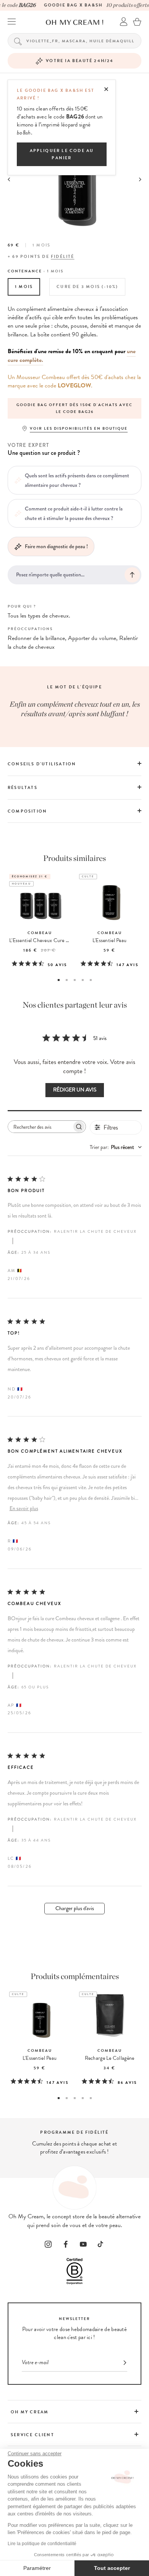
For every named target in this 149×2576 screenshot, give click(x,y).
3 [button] (75, 980)
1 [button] (59, 980)
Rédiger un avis (75, 1090)
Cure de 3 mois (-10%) (87, 287)
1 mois (24, 287)
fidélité (63, 257)
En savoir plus (24, 1508)
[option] (74, 408)
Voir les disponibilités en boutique (79, 428)
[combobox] (116, 1147)
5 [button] (91, 980)
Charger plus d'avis (75, 1908)
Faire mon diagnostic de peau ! (56, 546)
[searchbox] (40, 1127)
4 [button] (83, 980)
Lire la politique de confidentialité (42, 2544)
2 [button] (67, 980)
